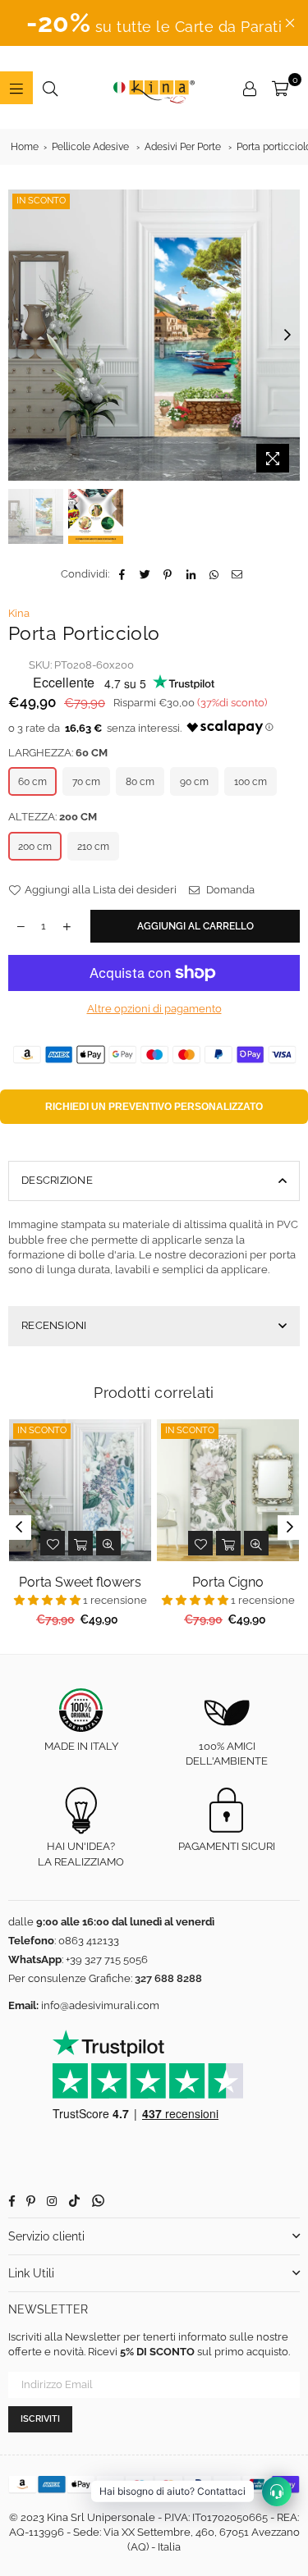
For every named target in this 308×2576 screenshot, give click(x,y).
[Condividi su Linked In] (191, 574)
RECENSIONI (54, 1325)
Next (287, 336)
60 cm (32, 782)
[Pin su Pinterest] (168, 574)
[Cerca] (50, 88)
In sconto (41, 201)
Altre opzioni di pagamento (154, 1009)
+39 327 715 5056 (107, 1959)
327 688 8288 (168, 1978)
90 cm (194, 782)
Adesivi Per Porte (183, 147)
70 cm (86, 782)
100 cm (251, 782)
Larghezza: (58, 753)
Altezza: (53, 817)
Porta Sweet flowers (80, 1582)
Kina (19, 613)
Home (25, 147)
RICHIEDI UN (154, 1107)
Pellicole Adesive (90, 147)
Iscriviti (40, 2419)
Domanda (229, 890)
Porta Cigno (228, 1582)
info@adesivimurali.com (100, 2005)
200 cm (35, 847)
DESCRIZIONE (57, 1180)
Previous (21, 336)
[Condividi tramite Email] (237, 574)
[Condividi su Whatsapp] (214, 574)
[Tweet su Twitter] (145, 574)
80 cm (140, 782)
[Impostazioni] (250, 88)
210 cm (93, 847)
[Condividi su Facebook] (122, 574)
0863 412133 (89, 1941)
